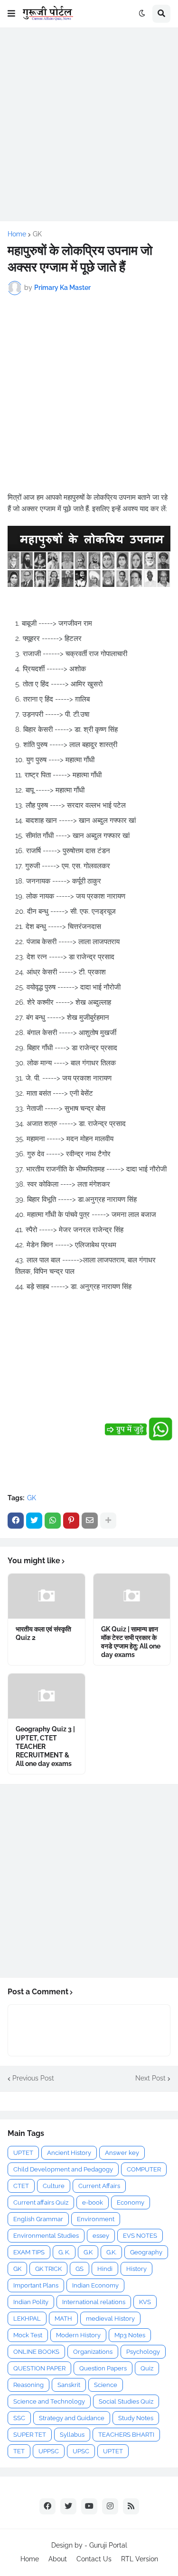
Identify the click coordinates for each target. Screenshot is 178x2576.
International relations (94, 2302)
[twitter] (68, 2506)
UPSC (81, 2451)
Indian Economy (95, 2285)
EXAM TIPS (29, 2252)
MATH (63, 2319)
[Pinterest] (71, 1521)
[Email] (90, 1521)
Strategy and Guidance (72, 2418)
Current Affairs (99, 2186)
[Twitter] (34, 1521)
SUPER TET (30, 2435)
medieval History (110, 2319)
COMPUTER (144, 2169)
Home (17, 234)
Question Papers (103, 2368)
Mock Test (28, 2335)
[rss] (131, 2506)
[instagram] (110, 2506)
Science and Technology (49, 2401)
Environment (96, 2219)
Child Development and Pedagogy (63, 2169)
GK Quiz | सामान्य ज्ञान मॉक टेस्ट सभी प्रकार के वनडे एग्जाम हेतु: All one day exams (131, 1642)
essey (101, 2236)
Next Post (150, 2078)
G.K (88, 2252)
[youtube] (89, 2506)
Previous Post (33, 2078)
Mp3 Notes (130, 2335)
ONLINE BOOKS (36, 2352)
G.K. (111, 2252)
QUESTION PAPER (39, 2368)
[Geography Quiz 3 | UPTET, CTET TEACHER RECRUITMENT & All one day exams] (47, 1696)
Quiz (147, 2368)
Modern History (78, 2335)
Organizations (93, 2352)
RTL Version (140, 2559)
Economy (131, 2202)
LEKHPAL (27, 2319)
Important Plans (36, 2285)
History (136, 2269)
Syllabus (72, 2435)
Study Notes (136, 2418)
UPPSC (49, 2451)
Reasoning (28, 2385)
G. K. (64, 2252)
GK (37, 234)
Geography (146, 2252)
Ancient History (69, 2153)
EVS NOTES (140, 2236)
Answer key (122, 2153)
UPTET (23, 2153)
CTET (21, 2186)
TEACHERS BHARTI (126, 2435)
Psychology (143, 2352)
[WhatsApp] (53, 1521)
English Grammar (38, 2219)
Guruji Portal (108, 2545)
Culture (54, 2186)
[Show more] (108, 1521)
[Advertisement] (89, 124)
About (58, 2559)
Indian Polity (31, 2302)
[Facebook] (16, 1521)
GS (80, 2269)
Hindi (105, 2269)
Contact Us (94, 2559)
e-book (93, 2202)
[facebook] (47, 2506)
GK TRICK (48, 2269)
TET (19, 2451)
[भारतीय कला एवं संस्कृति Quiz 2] (47, 1596)
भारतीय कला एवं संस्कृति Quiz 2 (43, 1633)
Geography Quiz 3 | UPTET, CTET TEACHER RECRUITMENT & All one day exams (45, 1746)
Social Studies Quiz (126, 2401)
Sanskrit (69, 2385)
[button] (11, 14)
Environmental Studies (46, 2236)
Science (106, 2385)
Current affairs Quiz (41, 2202)
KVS (145, 2302)
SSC (19, 2418)
